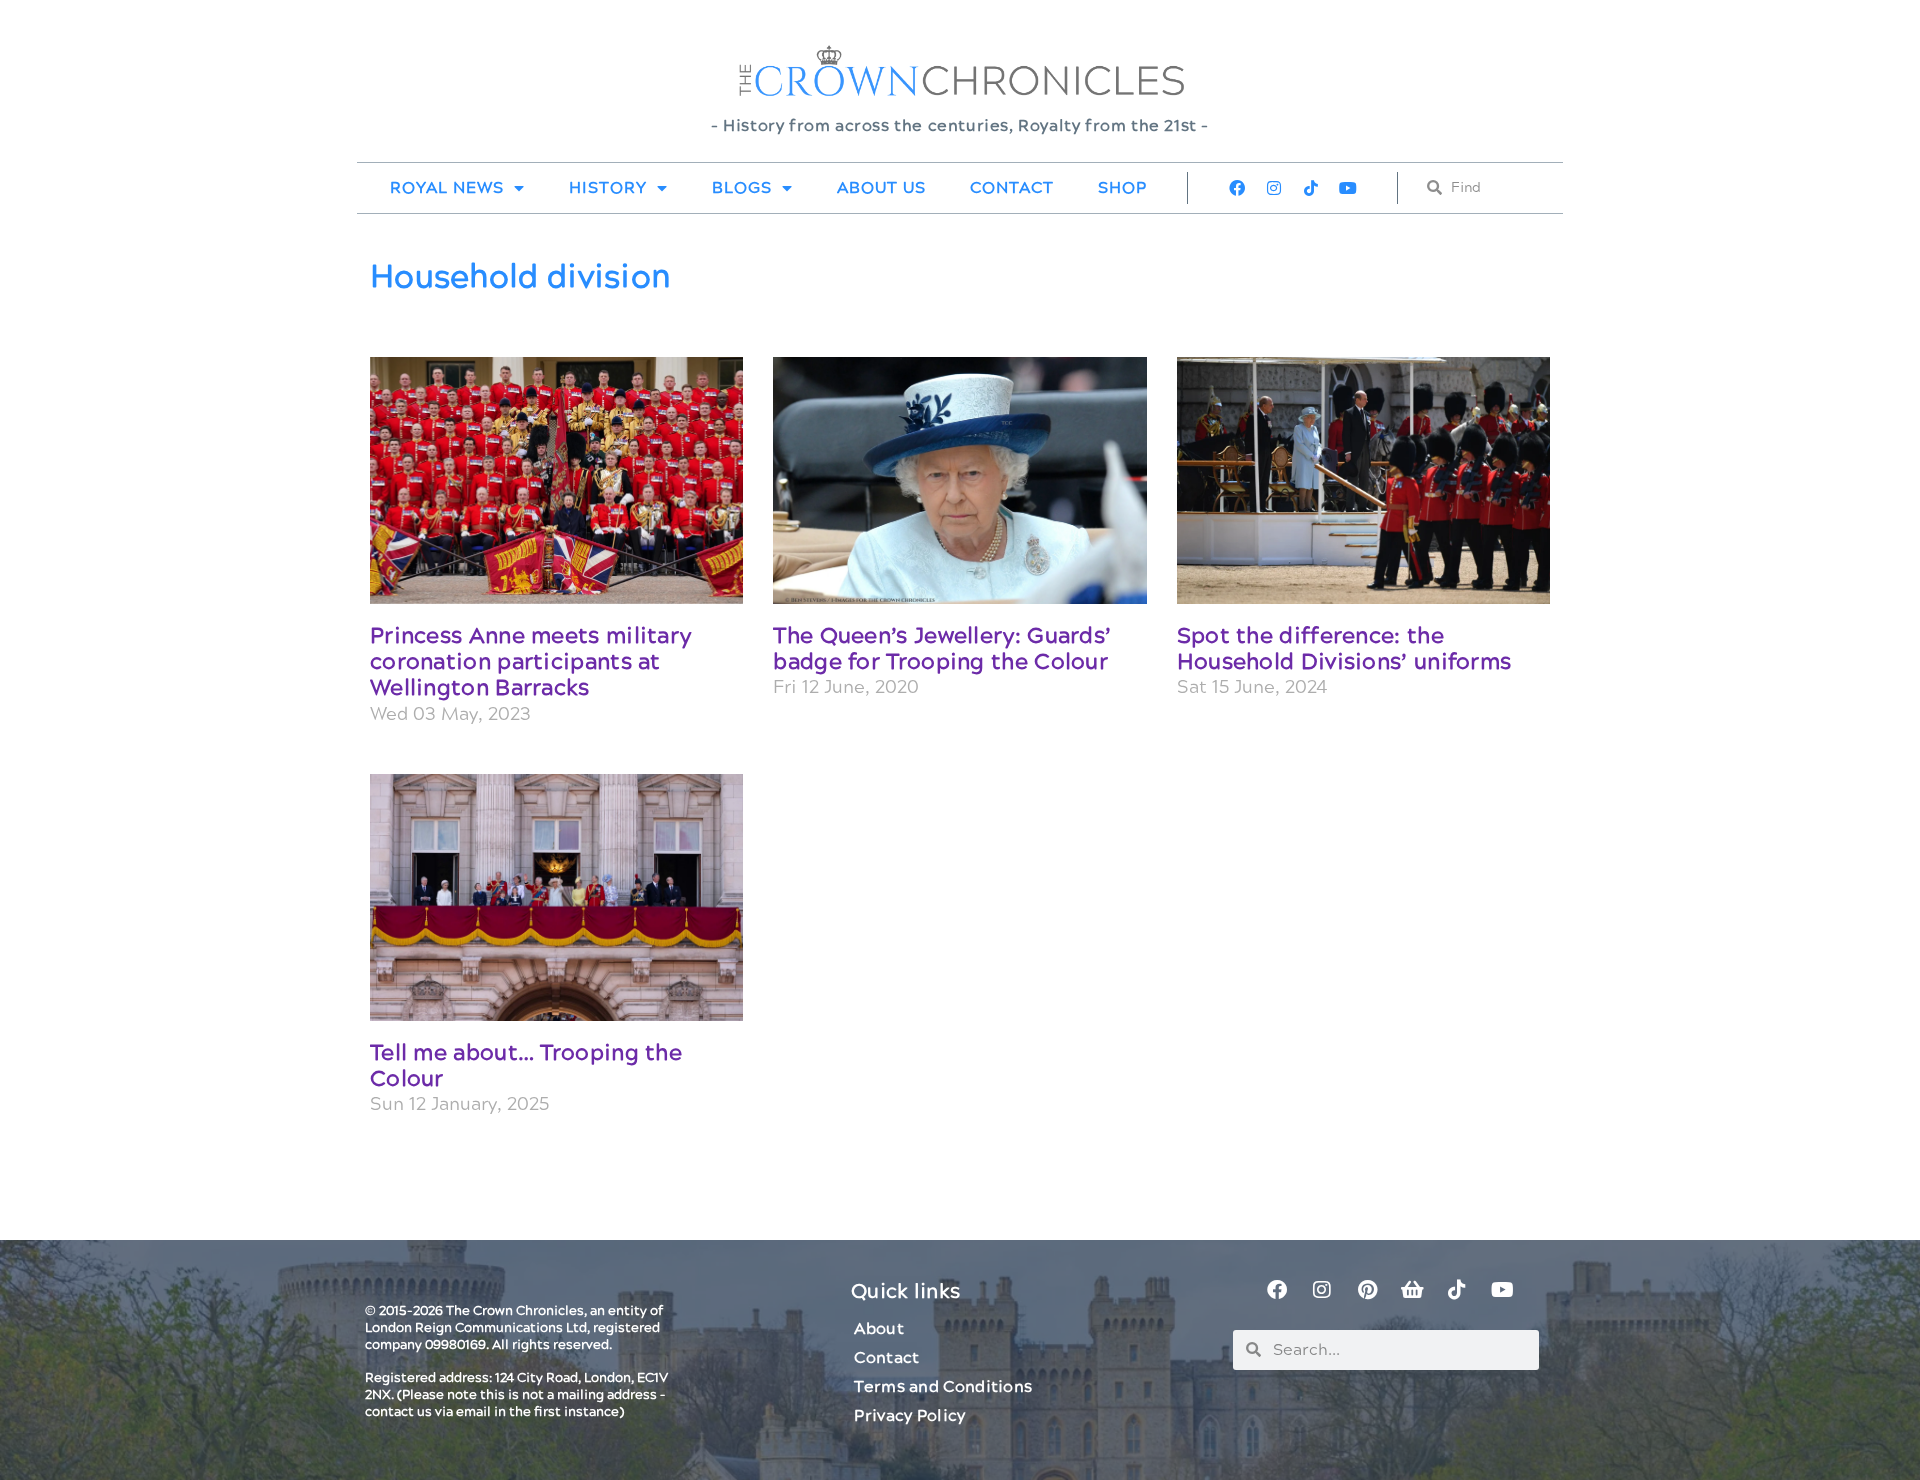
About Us (881, 188)
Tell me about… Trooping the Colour (526, 1066)
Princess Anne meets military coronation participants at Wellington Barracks (530, 663)
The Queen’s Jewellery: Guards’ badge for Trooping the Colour (942, 649)
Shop (1122, 188)
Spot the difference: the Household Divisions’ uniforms (1344, 649)
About (879, 1329)
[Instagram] (1274, 188)
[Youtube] (1348, 188)
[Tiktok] (1311, 188)
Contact (1012, 188)
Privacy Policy (909, 1416)
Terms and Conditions (943, 1387)
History (608, 188)
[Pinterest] (1367, 1290)
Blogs (742, 188)
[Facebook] (1237, 188)
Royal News (447, 188)
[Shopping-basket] (1412, 1290)
